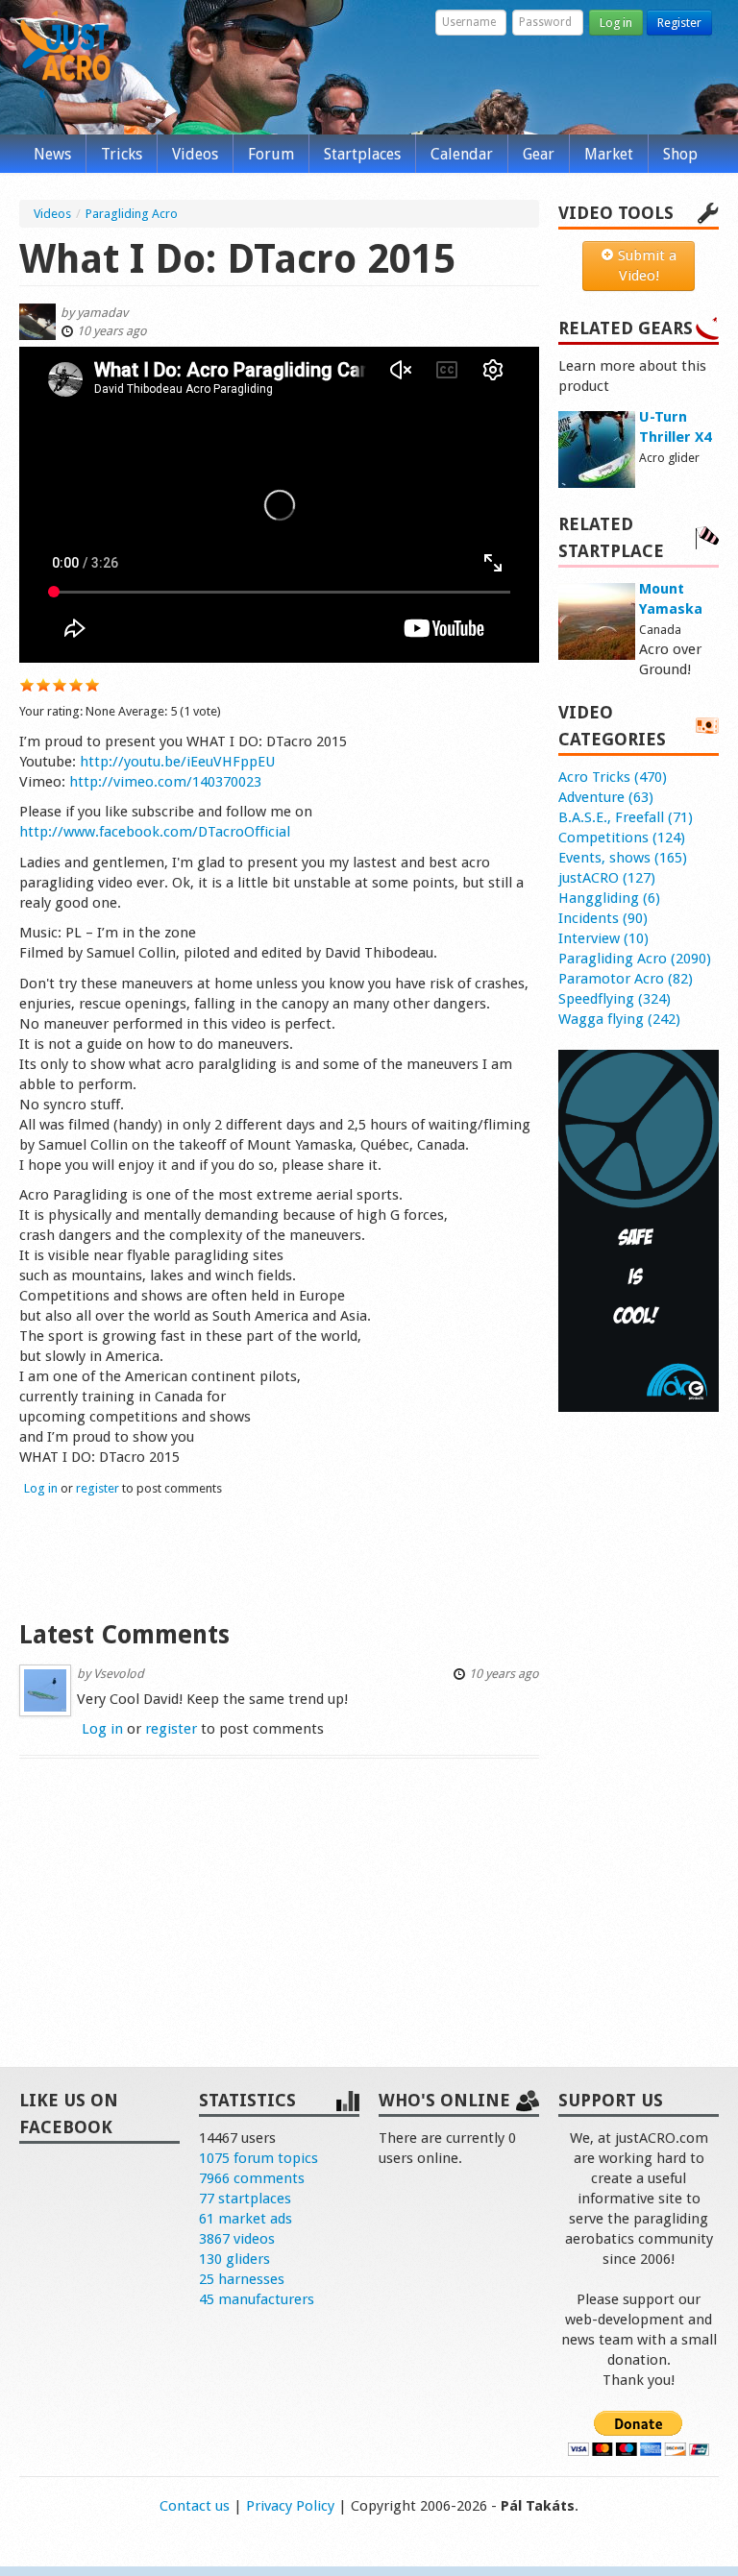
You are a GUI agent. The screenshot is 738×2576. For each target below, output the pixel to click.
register (98, 1488)
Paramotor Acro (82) (626, 979)
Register (679, 23)
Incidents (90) (603, 918)
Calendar (462, 154)
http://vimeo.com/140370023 (165, 782)
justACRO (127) (607, 878)
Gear (539, 154)
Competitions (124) (622, 838)
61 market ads (246, 2219)
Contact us (195, 2506)
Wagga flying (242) (619, 1019)
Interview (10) (603, 938)
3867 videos (237, 2239)
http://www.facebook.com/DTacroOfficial (155, 832)
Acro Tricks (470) (613, 777)
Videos (195, 154)
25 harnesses (242, 2279)
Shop (680, 154)
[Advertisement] (279, 1556)
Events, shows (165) (623, 858)
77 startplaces (245, 2199)
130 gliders (234, 2259)
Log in (616, 23)
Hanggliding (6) (609, 898)
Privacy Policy (290, 2506)
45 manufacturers (257, 2299)
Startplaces (362, 154)
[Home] (65, 56)
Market (609, 154)
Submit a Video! (645, 266)
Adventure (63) (606, 797)
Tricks (122, 154)
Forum (271, 154)
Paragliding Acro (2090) (635, 959)
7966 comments (252, 2178)
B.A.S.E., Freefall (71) (626, 817)
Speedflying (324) (615, 999)
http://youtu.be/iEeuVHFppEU (177, 762)
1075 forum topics (258, 2158)
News (52, 154)
